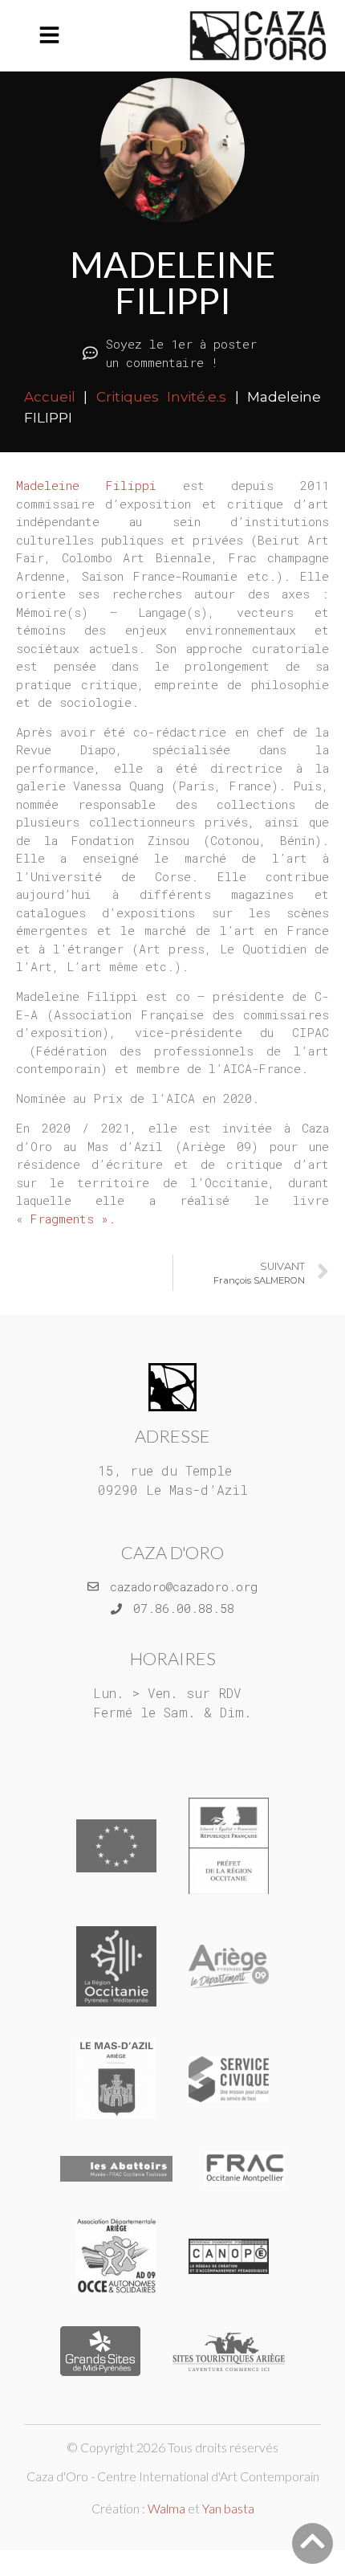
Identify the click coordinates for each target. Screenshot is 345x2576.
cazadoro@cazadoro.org (184, 1586)
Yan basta (228, 2508)
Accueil (50, 397)
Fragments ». (73, 1219)
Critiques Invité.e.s (161, 397)
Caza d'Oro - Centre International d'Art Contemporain (173, 2476)
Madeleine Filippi (86, 485)
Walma (166, 2508)
